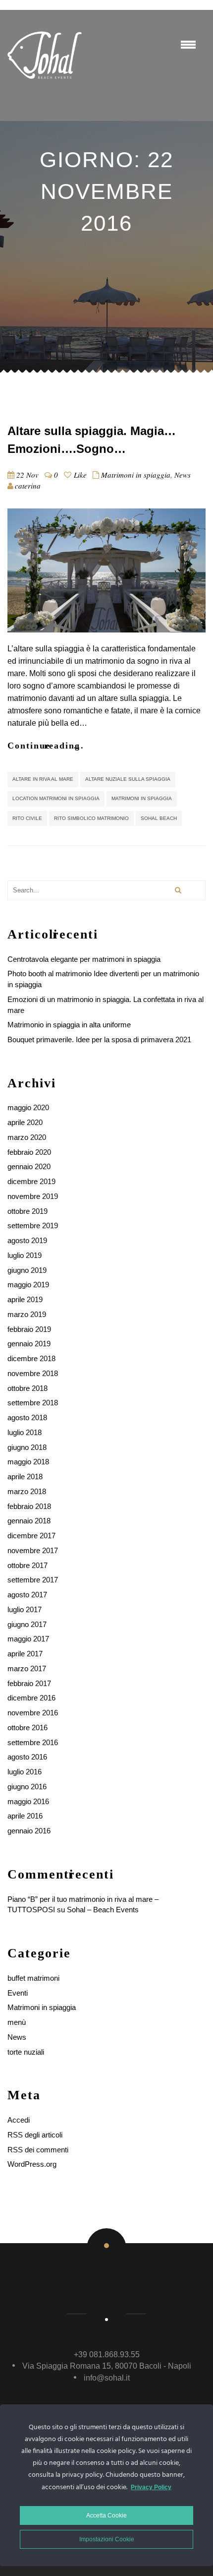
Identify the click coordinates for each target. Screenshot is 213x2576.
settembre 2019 (33, 1225)
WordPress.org (32, 2164)
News (183, 475)
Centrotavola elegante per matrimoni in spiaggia (84, 959)
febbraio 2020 (29, 1152)
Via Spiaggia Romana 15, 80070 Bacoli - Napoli (107, 2366)
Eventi (18, 1993)
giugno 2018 (27, 1447)
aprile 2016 (25, 1816)
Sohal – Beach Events (103, 1910)
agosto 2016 (27, 1757)
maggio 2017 (28, 1639)
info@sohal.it (107, 2378)
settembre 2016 (33, 1742)
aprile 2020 (25, 1122)
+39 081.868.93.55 (107, 2355)
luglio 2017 (25, 1609)
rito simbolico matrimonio (91, 818)
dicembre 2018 (31, 1358)
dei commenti (38, 2150)
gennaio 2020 (29, 1166)
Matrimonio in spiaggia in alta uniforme (69, 1025)
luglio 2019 (25, 1255)
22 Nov (27, 475)
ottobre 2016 (27, 1728)
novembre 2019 (33, 1196)
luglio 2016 (25, 1772)
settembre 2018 (33, 1403)
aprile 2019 (25, 1299)
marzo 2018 (27, 1491)
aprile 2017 (25, 1654)
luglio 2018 (25, 1432)
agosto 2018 (27, 1417)
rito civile (27, 818)
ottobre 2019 (27, 1211)
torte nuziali (26, 2052)
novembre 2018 (33, 1373)
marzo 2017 (27, 1668)
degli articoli (35, 2135)
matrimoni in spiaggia (142, 798)
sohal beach (159, 818)
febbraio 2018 (29, 1506)
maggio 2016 (28, 1801)
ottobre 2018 (27, 1388)
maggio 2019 (28, 1285)
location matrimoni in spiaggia (56, 798)
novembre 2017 (33, 1550)
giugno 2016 (27, 1787)
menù (17, 2022)
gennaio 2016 (29, 1831)
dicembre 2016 (31, 1698)
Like (79, 475)
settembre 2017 (33, 1580)
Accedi (19, 2120)
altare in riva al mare (43, 779)
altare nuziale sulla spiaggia (128, 779)
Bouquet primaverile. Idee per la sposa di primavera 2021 (99, 1039)
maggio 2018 (28, 1462)
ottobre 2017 (27, 1565)
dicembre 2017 (31, 1536)
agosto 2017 (27, 1595)
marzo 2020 (27, 1137)
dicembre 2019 (31, 1181)
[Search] (178, 890)
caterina (28, 486)
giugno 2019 (27, 1270)
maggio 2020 (28, 1107)
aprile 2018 (25, 1476)
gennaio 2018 (29, 1521)
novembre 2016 (33, 1713)
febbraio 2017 (29, 1683)
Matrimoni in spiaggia (136, 475)
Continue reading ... (46, 746)
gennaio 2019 (29, 1344)
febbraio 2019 (29, 1329)
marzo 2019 (27, 1314)
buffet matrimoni (33, 1978)
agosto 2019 (27, 1240)
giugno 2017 (27, 1624)
